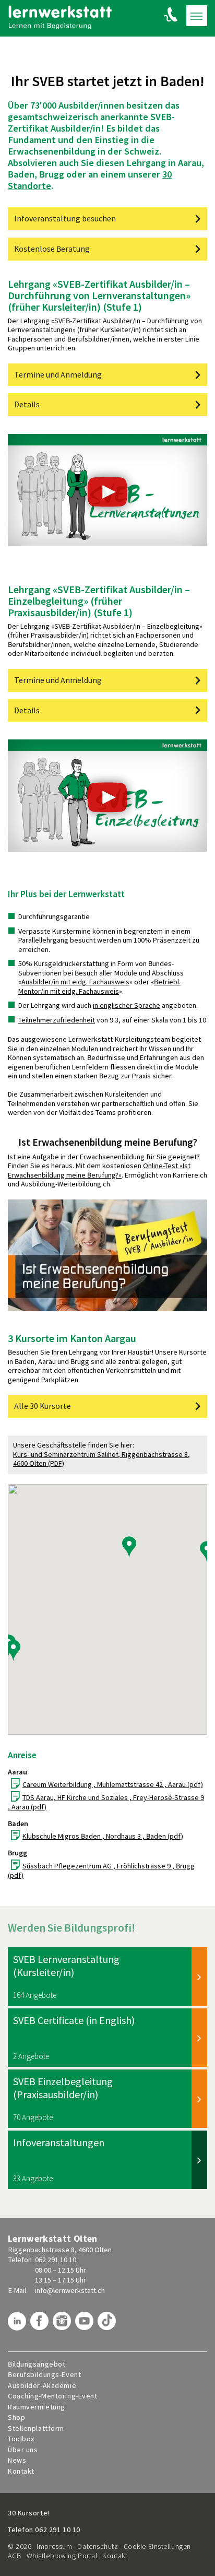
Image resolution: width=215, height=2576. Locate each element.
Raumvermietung (37, 2407)
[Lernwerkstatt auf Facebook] (41, 2325)
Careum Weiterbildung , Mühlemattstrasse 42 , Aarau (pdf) (113, 1784)
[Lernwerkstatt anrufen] (171, 14)
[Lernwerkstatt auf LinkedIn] (18, 2325)
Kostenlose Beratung (52, 249)
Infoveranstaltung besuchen (65, 219)
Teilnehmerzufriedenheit (57, 1020)
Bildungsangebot (37, 2364)
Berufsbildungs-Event (44, 2375)
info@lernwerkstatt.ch (70, 2290)
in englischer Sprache (127, 1005)
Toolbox (21, 2439)
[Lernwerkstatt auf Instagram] (63, 2325)
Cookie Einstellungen (157, 2546)
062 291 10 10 (56, 2260)
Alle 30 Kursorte (43, 1406)
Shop (16, 2418)
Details (27, 404)
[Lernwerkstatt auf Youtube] (86, 2325)
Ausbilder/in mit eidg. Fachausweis (75, 982)
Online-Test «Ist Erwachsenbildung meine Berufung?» (99, 1170)
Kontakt (21, 2471)
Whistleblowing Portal (62, 2556)
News (17, 2460)
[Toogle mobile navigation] (197, 16)
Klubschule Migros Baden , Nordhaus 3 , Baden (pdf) (103, 1836)
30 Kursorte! (29, 2513)
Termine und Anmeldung (58, 375)
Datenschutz (98, 2546)
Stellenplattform (36, 2428)
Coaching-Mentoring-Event (52, 2396)
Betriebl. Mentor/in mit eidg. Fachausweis (99, 986)
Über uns (23, 2450)
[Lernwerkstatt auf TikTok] (108, 2325)
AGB (15, 2556)
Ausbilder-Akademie (42, 2386)
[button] (207, 1551)
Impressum (54, 2546)
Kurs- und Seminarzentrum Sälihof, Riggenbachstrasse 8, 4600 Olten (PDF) (101, 1459)
